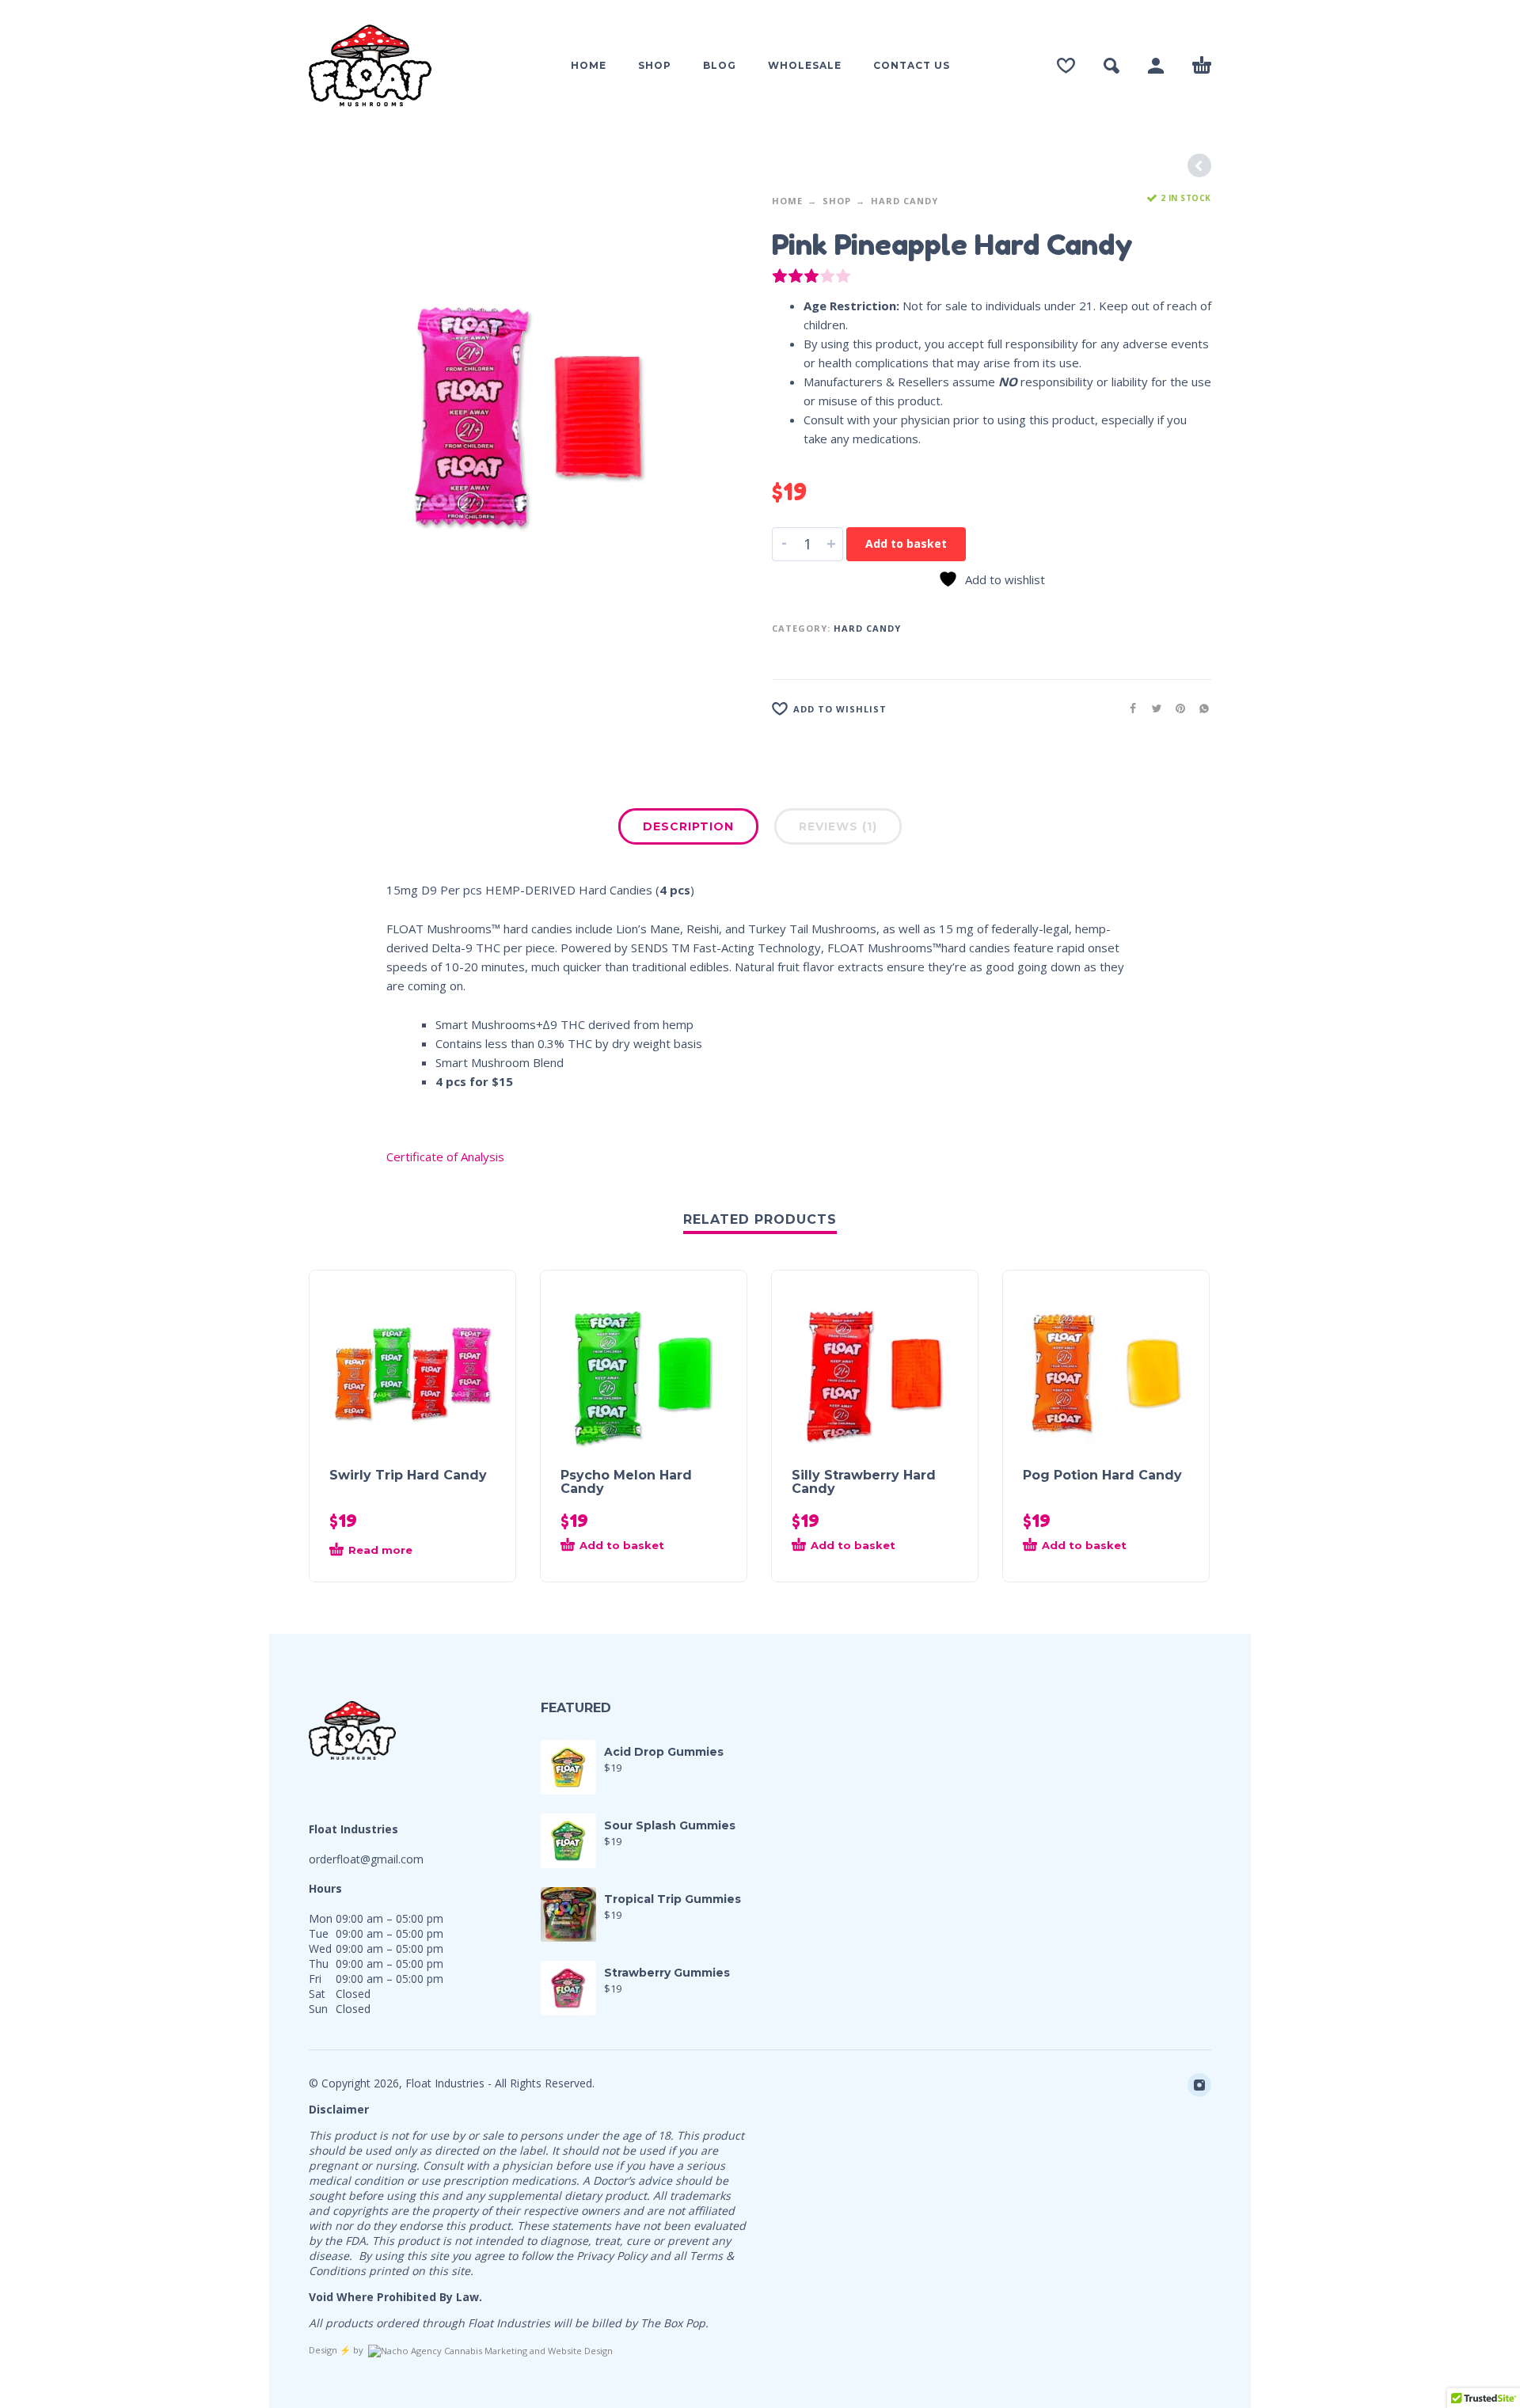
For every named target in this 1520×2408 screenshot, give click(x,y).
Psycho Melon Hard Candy (626, 1482)
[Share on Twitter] (1152, 708)
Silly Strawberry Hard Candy (864, 1482)
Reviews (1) (838, 826)
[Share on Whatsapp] (1199, 708)
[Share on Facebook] (1128, 708)
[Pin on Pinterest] (1176, 708)
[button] (615, 1551)
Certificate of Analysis (445, 1157)
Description (688, 826)
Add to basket (906, 543)
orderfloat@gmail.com (366, 1859)
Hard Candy (904, 201)
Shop (837, 201)
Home (787, 201)
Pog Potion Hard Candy (1102, 1475)
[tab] (688, 830)
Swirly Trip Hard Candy (408, 1475)
